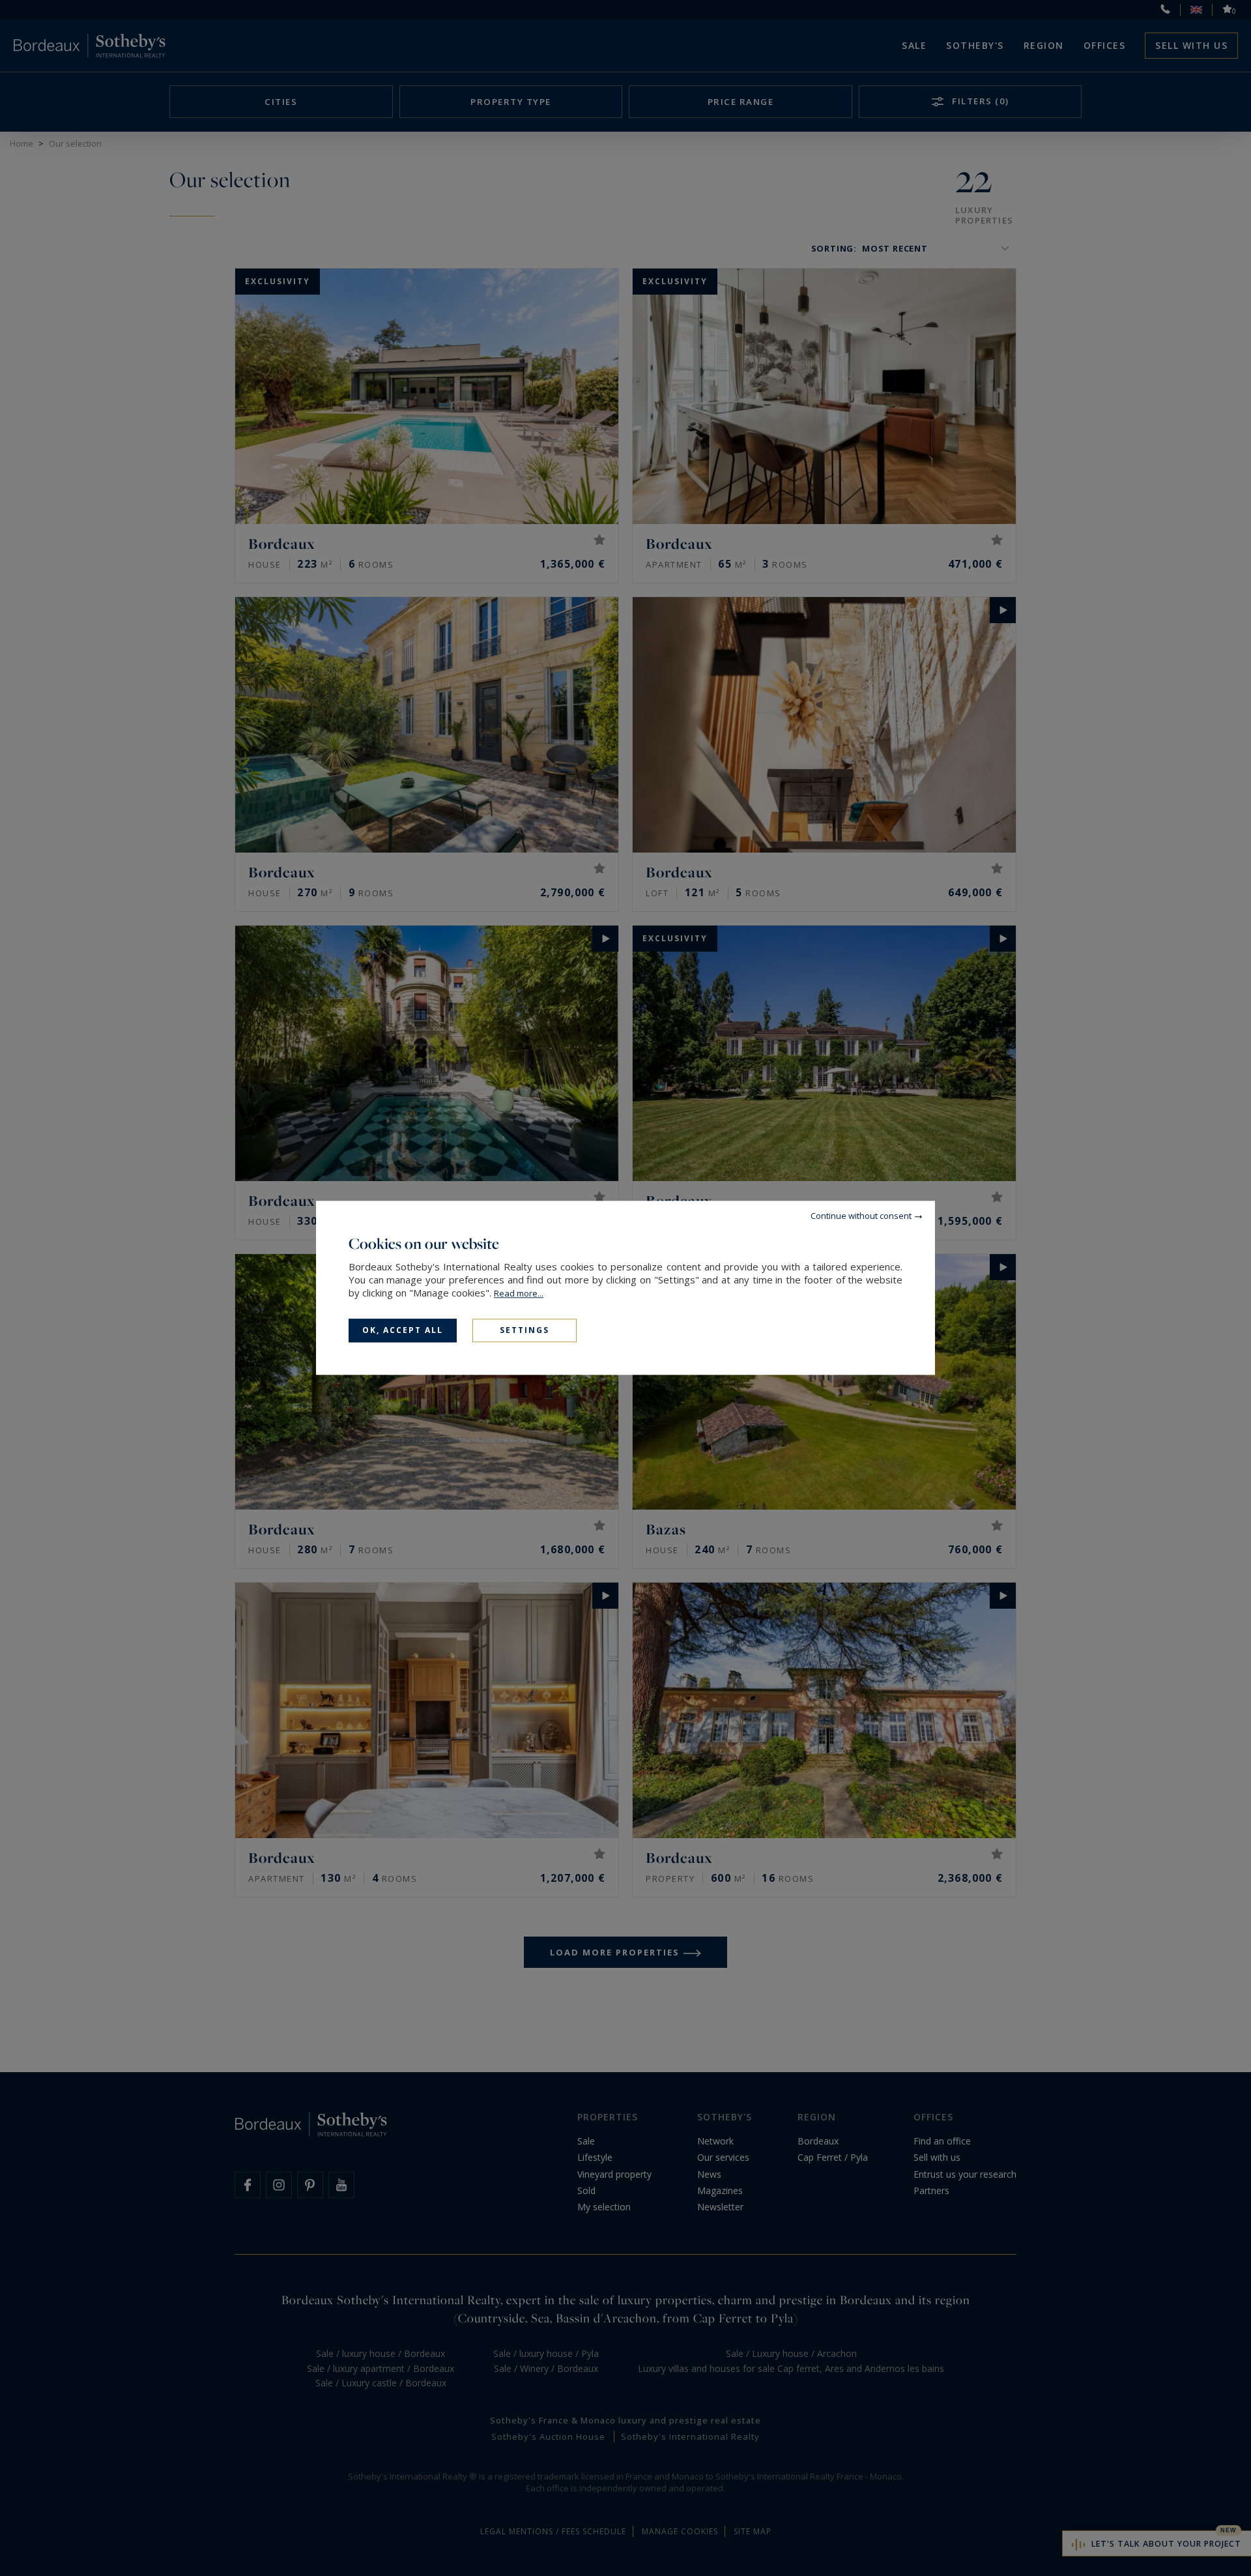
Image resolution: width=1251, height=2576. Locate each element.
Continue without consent (861, 1216)
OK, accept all (403, 1330)
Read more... (519, 1293)
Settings (525, 1330)
